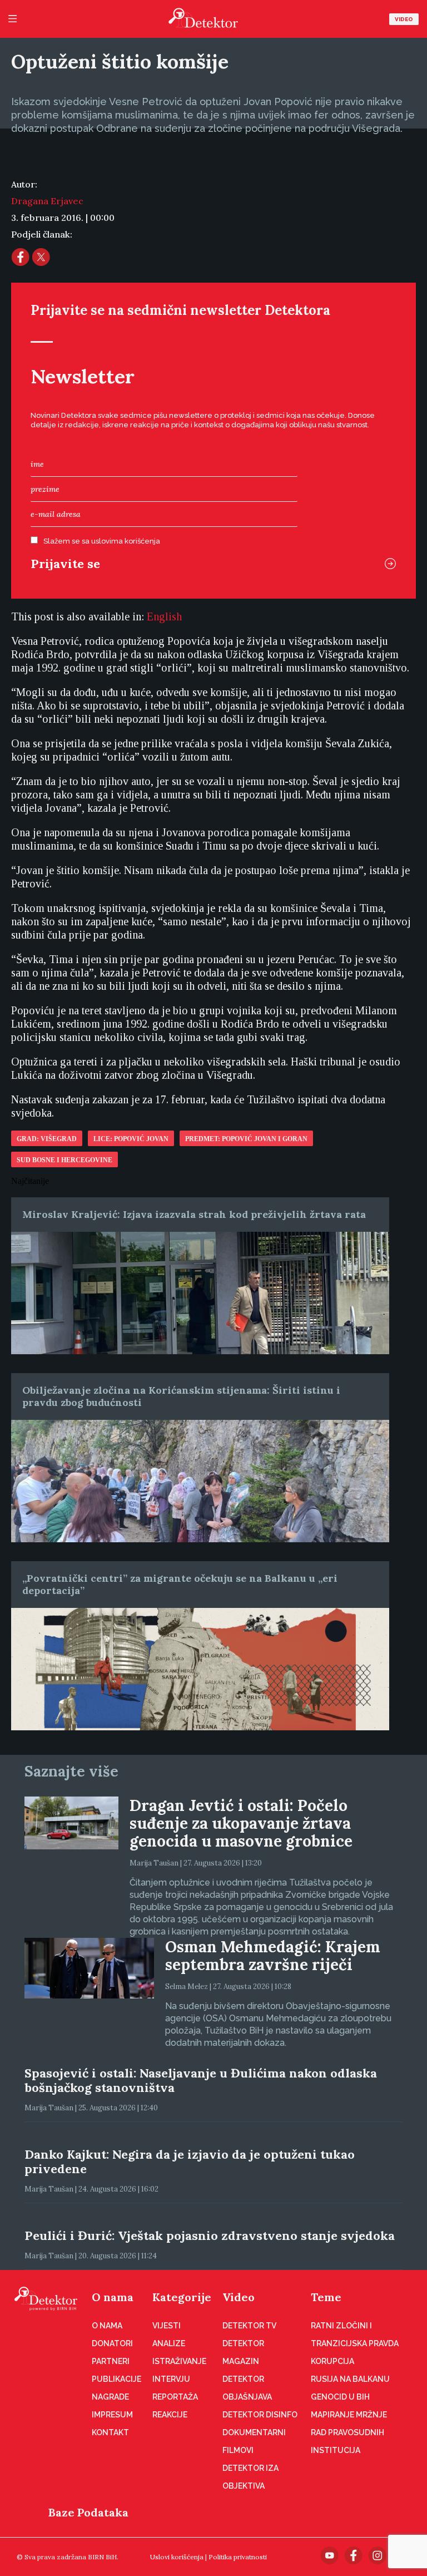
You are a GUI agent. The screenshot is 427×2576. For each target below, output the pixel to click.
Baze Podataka (88, 2512)
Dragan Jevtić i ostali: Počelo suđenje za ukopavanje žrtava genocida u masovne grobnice (241, 1823)
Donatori (112, 2343)
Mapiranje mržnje (349, 2415)
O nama (113, 2297)
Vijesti (167, 2326)
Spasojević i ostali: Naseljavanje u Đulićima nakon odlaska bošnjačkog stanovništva (201, 2080)
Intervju (171, 2379)
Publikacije (116, 2379)
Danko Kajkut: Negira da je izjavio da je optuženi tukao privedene (190, 2162)
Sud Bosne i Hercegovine (64, 1160)
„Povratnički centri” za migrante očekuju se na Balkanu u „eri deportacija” (180, 1584)
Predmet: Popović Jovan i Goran (246, 1139)
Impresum (112, 2415)
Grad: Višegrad (47, 1139)
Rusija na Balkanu (350, 2379)
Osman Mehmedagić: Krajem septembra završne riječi (273, 1956)
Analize (169, 2343)
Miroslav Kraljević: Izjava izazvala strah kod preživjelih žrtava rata (194, 1214)
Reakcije (170, 2415)
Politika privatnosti (238, 2557)
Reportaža (175, 2397)
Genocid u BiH (340, 2397)
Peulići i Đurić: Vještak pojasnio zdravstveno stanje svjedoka (210, 2236)
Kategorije (182, 2297)
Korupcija (332, 2361)
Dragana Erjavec (47, 201)
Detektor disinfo (260, 2415)
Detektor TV (249, 2326)
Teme (326, 2297)
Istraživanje (179, 2361)
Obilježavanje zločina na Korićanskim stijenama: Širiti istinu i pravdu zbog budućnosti (181, 1396)
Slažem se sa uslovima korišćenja (102, 541)
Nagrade (110, 2397)
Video (404, 19)
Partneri (111, 2361)
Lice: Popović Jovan (131, 1139)
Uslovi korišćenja (177, 2557)
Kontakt (110, 2432)
